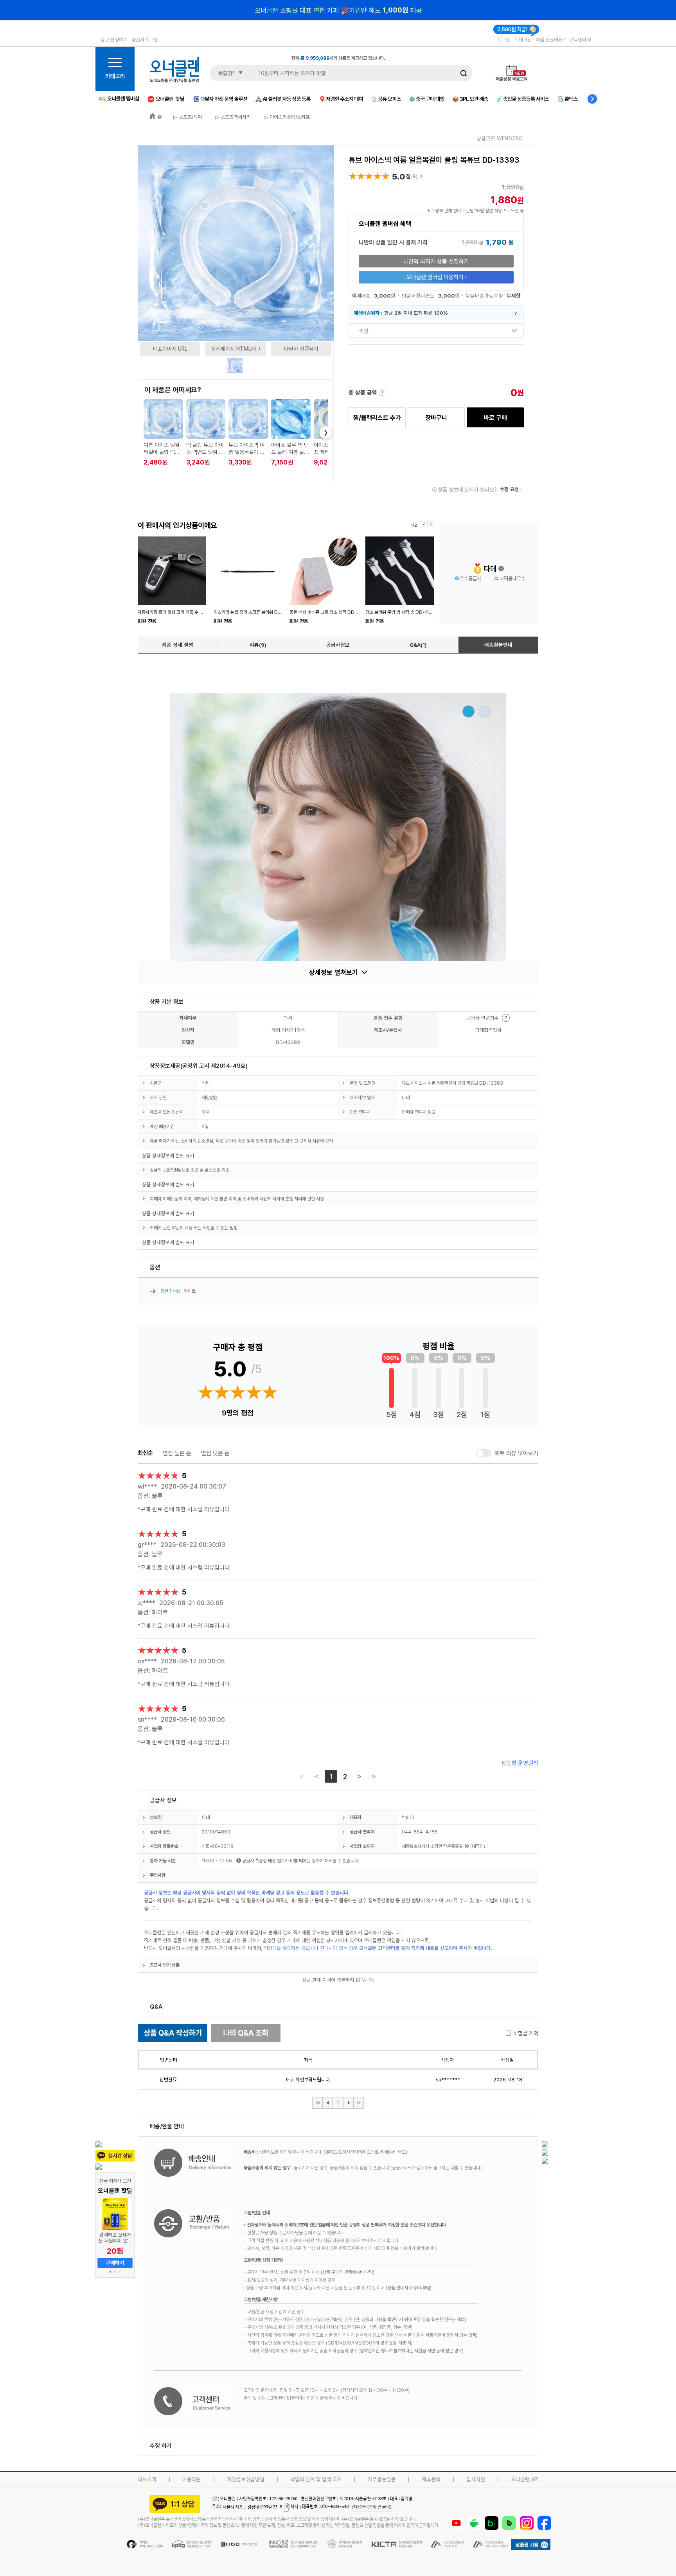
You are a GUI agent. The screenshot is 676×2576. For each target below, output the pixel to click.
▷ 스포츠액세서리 (232, 117)
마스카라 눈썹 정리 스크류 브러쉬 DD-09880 (256, 612)
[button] (110, 2272)
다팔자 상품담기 (301, 349)
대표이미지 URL (170, 349)
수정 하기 (161, 2446)
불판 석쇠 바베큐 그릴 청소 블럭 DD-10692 (330, 612)
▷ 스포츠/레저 (188, 117)
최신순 (145, 1453)
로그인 (504, 39)
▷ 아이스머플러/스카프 (286, 117)
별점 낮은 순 (215, 1453)
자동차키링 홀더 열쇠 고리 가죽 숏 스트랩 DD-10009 (187, 612)
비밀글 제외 (526, 2033)
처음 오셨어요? (550, 39)
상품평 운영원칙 (520, 1763)
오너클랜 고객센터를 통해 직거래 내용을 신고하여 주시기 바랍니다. (426, 1948)
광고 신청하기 (114, 39)
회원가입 (523, 39)
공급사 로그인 (145, 39)
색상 (364, 331)
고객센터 (578, 39)
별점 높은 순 (177, 1453)
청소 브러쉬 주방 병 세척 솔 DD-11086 (402, 612)
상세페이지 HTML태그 (236, 349)
